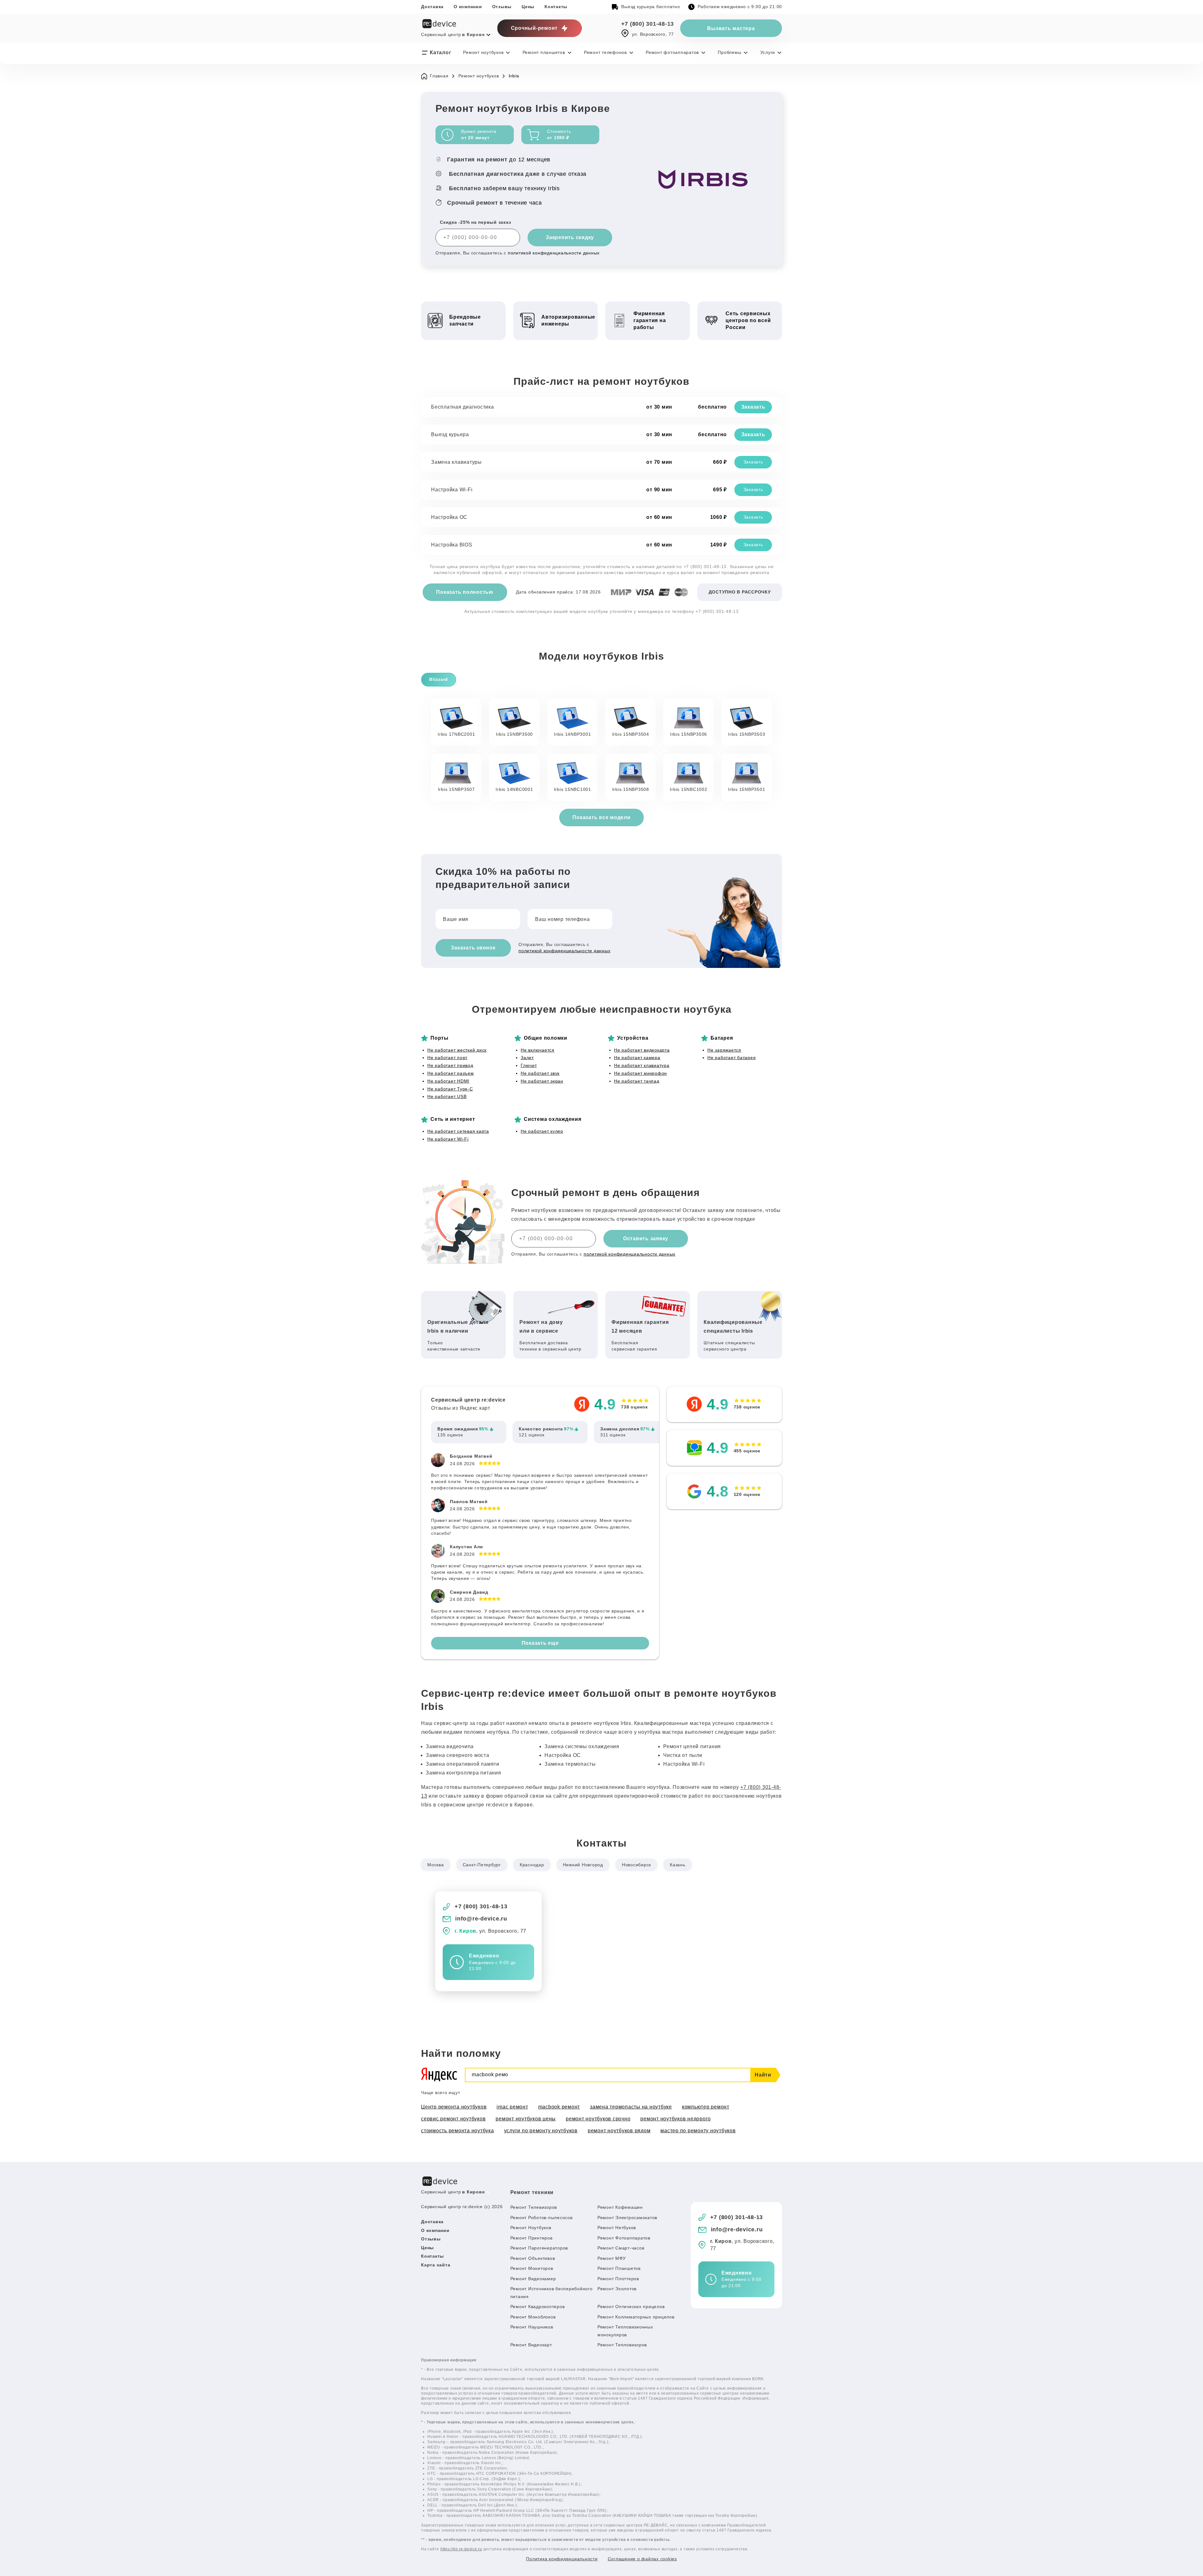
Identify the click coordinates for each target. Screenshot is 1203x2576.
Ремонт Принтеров (531, 2238)
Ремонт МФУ (612, 2258)
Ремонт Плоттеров (618, 2279)
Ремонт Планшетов (619, 2268)
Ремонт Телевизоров (534, 2207)
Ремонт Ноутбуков (531, 2228)
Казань (678, 1865)
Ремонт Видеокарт (531, 2345)
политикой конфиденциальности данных (554, 253)
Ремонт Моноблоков (533, 2317)
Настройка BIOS (452, 545)
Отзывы (502, 7)
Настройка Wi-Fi (452, 490)
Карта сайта (436, 2265)
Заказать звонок (473, 948)
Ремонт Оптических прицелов (631, 2307)
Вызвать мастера (731, 28)
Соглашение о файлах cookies (642, 2559)
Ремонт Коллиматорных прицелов (636, 2317)
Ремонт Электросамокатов (627, 2218)
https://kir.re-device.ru (461, 2549)
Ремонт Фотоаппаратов (624, 2238)
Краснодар (532, 1865)
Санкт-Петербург (482, 1865)
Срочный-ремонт (534, 28)
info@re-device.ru (481, 1919)
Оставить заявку (646, 1238)
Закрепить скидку (570, 237)
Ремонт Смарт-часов (621, 2248)
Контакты (556, 7)
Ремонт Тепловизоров (622, 2345)
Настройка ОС (449, 517)
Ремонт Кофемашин (620, 2207)
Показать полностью (465, 592)
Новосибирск (636, 1865)
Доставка (432, 7)
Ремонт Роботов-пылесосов (542, 2218)
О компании (468, 7)
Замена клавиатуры (456, 462)
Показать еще (540, 1643)
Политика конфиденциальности (562, 2559)
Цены (528, 7)
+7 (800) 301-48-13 (648, 24)
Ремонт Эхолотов (617, 2289)
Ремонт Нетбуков (617, 2228)
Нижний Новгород (583, 1865)
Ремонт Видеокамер (533, 2279)
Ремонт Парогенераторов (539, 2248)
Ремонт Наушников (532, 2327)
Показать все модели (601, 817)
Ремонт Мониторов (532, 2268)
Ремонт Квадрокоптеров (538, 2307)
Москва (436, 1865)
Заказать (753, 407)
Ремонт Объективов (533, 2258)
